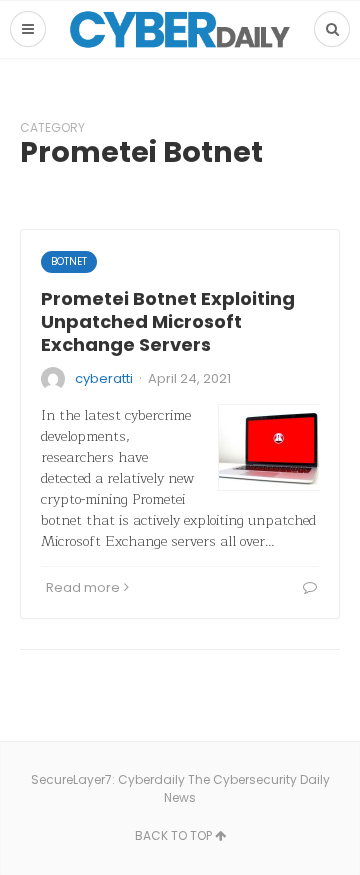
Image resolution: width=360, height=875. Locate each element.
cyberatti (104, 378)
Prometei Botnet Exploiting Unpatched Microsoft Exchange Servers (168, 322)
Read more (83, 587)
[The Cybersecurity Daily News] (180, 29)
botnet (69, 261)
